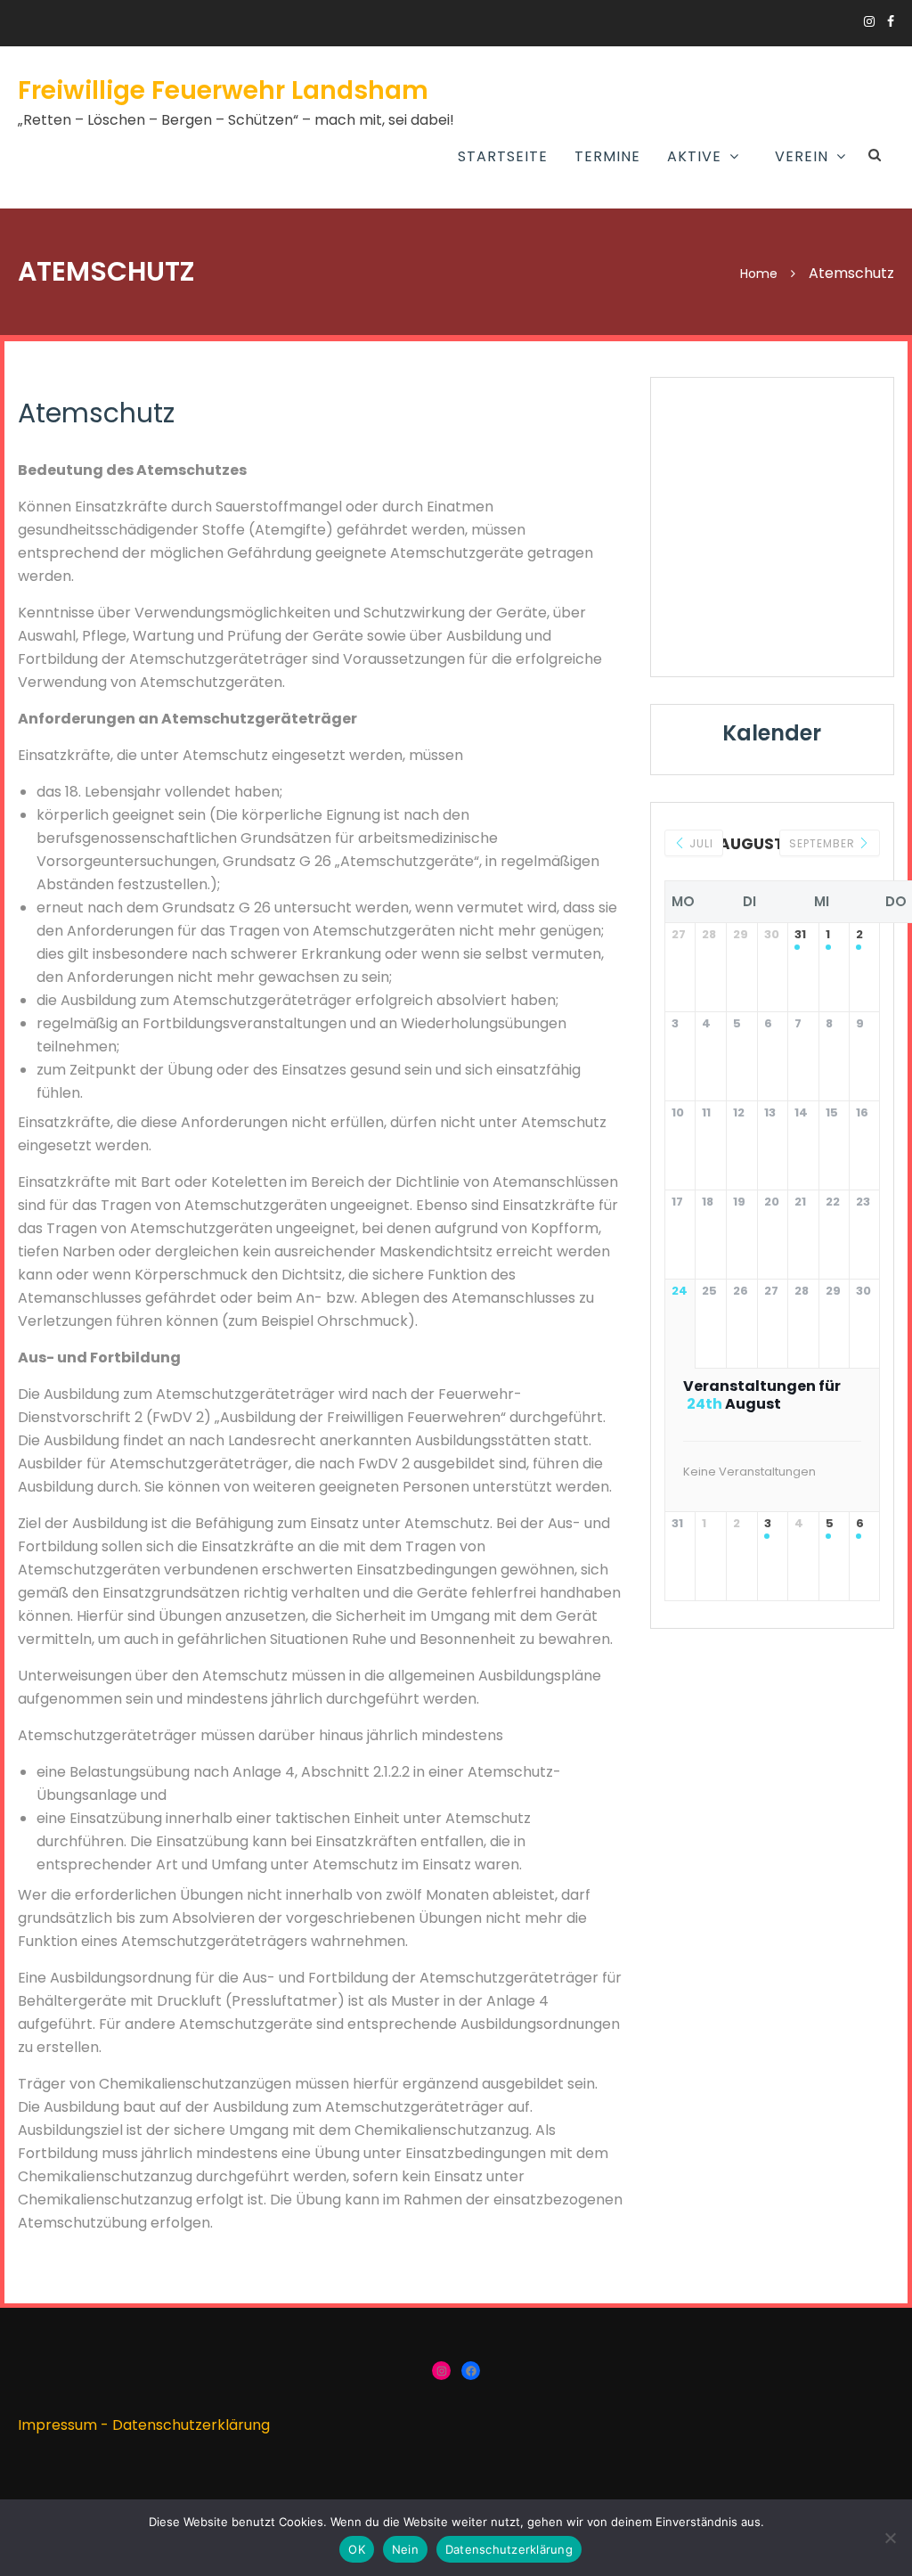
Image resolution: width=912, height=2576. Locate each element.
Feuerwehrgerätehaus (637, 307)
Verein (802, 156)
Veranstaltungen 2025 (746, 266)
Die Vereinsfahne (722, 348)
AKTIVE (694, 156)
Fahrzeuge (594, 348)
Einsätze (587, 202)
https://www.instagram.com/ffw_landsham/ (869, 21)
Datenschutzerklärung (191, 2425)
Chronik (693, 307)
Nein (405, 2549)
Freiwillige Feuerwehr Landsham (223, 90)
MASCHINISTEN (405, 286)
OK (357, 2549)
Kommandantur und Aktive (630, 255)
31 (800, 935)
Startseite (503, 156)
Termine (607, 156)
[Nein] (890, 2538)
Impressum (57, 2425)
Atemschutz (401, 245)
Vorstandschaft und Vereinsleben (742, 214)
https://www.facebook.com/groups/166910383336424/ (891, 21)
